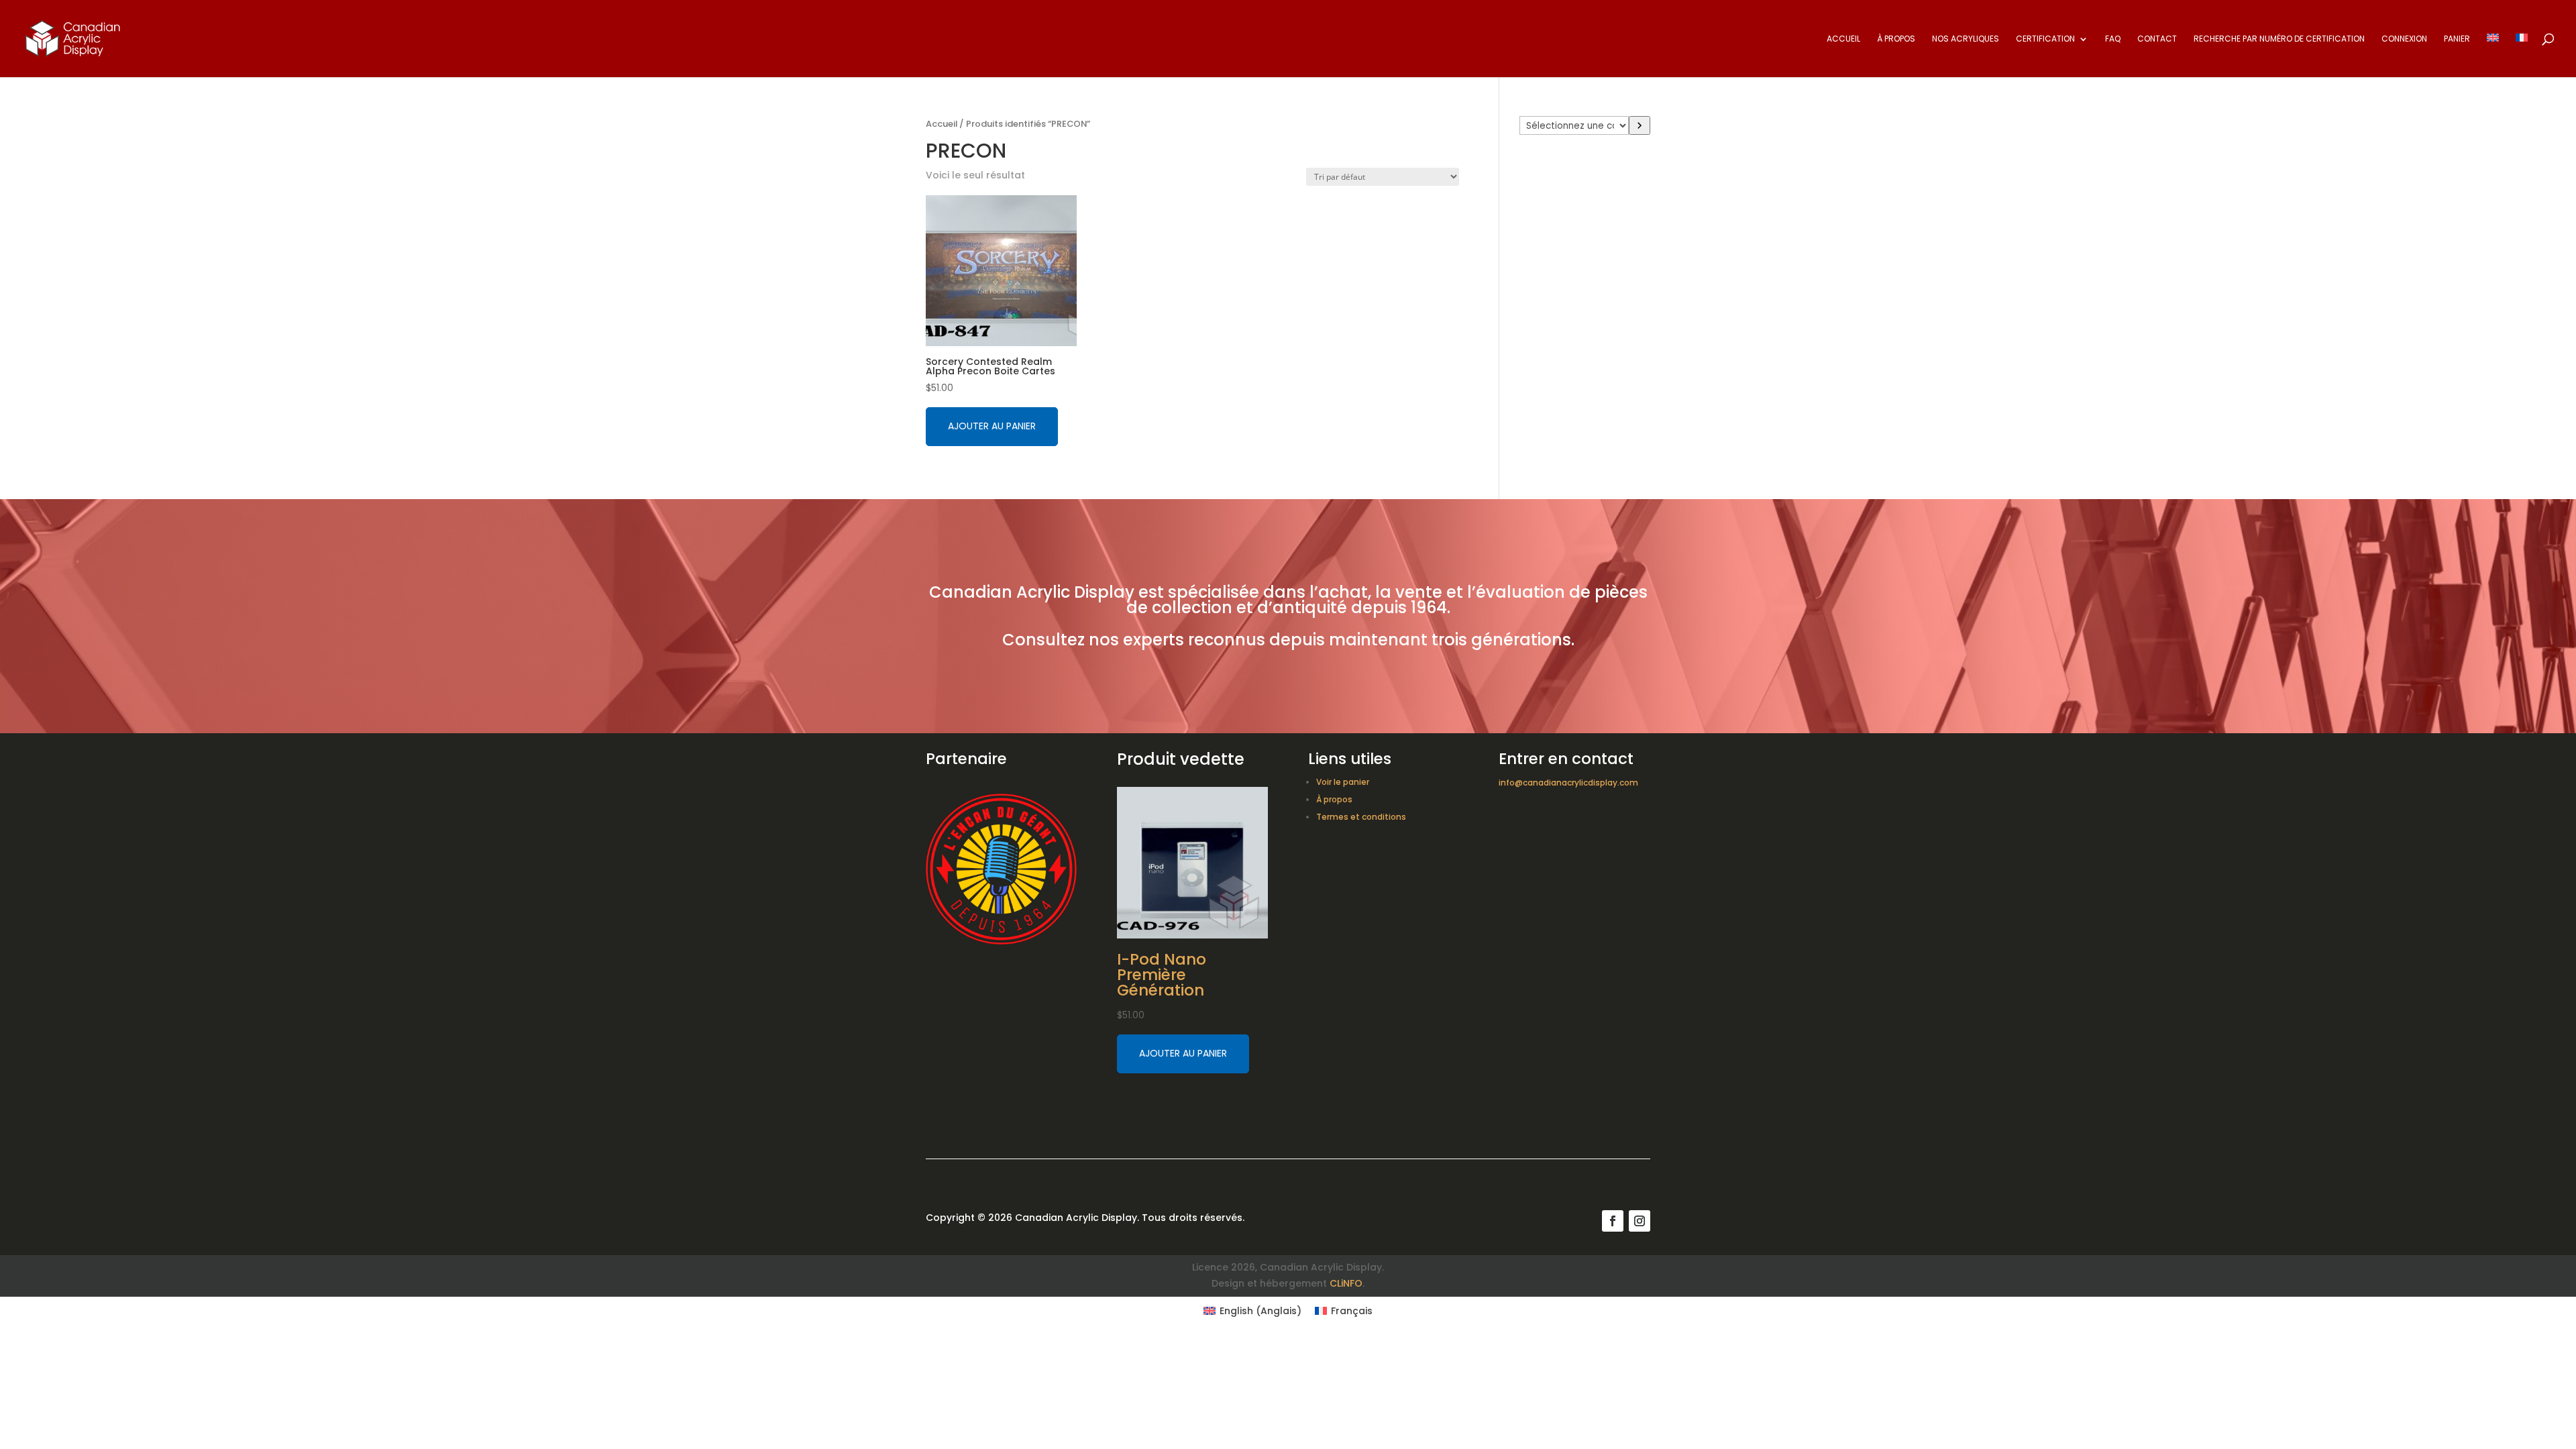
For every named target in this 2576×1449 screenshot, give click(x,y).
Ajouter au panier (992, 426)
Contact (2157, 39)
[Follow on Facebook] (1613, 1221)
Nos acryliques (1966, 39)
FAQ (2113, 39)
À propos (1896, 39)
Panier (2457, 39)
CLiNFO (1346, 1283)
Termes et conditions (1361, 817)
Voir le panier (1343, 782)
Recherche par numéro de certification (2279, 39)
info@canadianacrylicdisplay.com (1568, 783)
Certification (2045, 39)
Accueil (1843, 39)
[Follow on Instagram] (1640, 1221)
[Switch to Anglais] (2493, 55)
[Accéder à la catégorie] (1640, 125)
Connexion (2404, 39)
